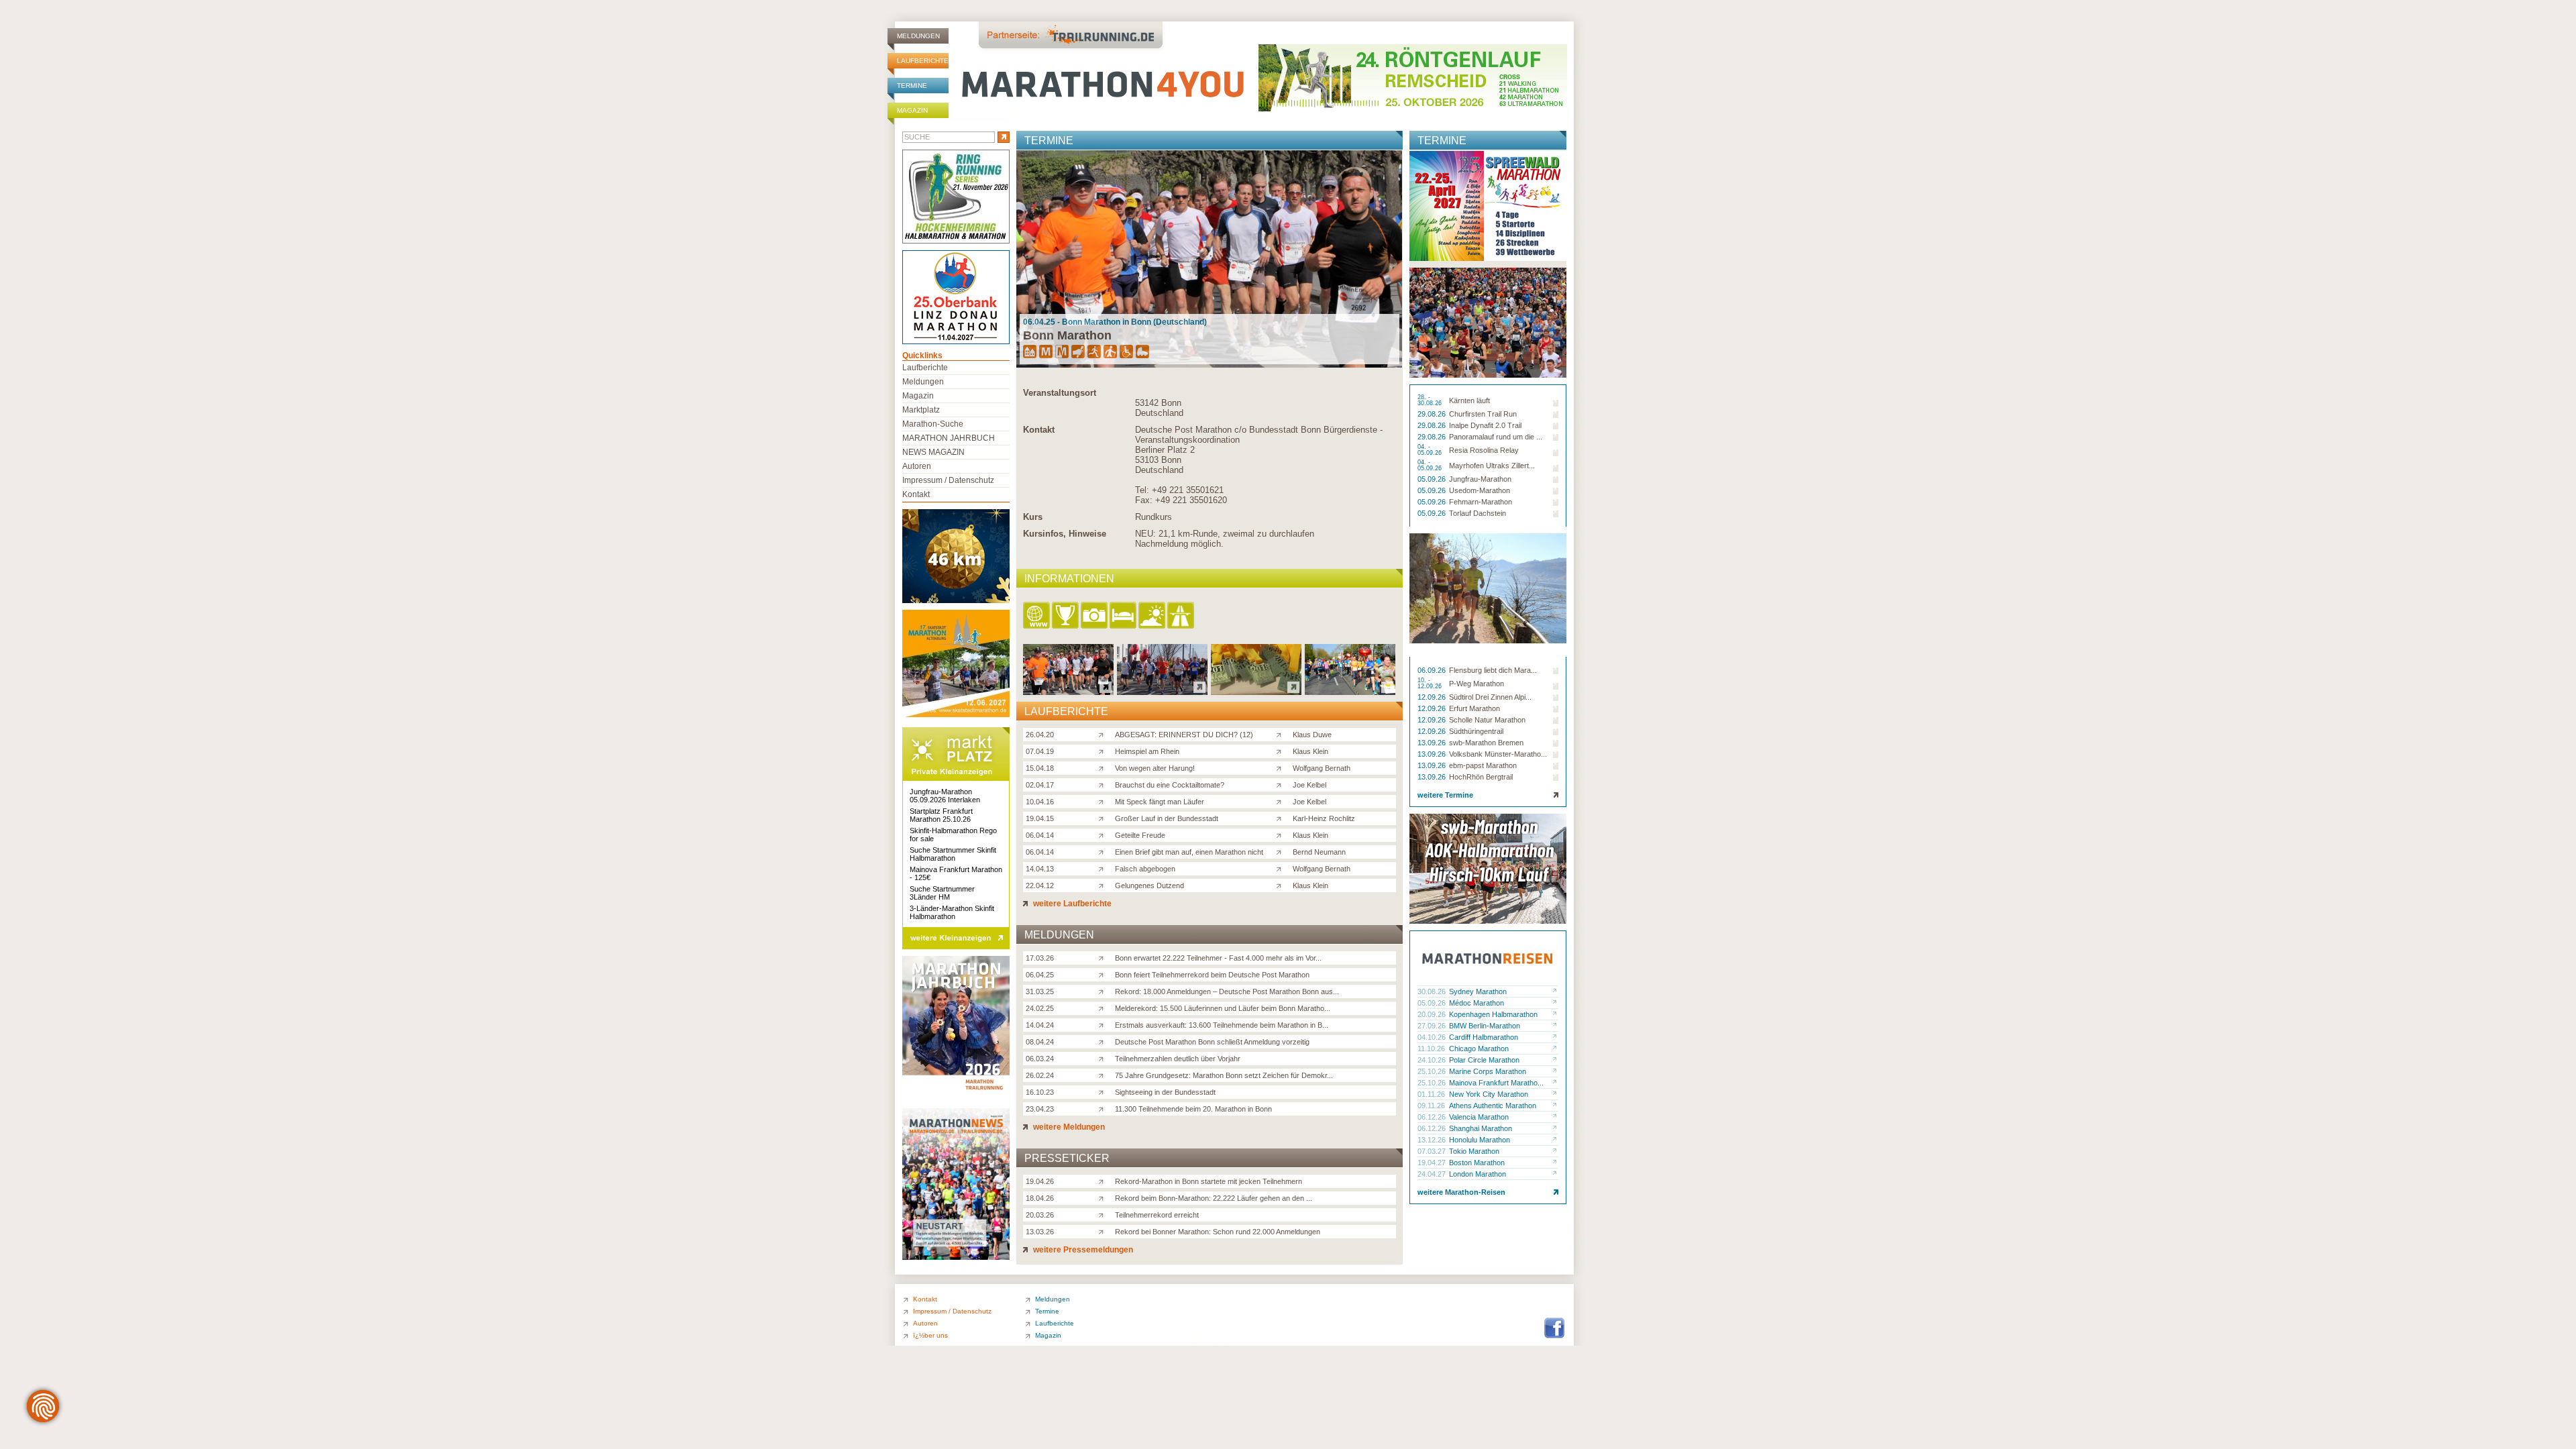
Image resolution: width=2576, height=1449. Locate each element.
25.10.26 (1433, 1071)
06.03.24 (1040, 1059)
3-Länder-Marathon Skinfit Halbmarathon (952, 912)
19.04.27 (1433, 1163)
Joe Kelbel (1309, 785)
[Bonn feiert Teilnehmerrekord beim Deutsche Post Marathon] (1104, 974)
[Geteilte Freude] (1104, 835)
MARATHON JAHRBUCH (949, 438)
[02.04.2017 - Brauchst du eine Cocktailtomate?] (1350, 691)
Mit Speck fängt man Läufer (1160, 802)
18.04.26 (1040, 1198)
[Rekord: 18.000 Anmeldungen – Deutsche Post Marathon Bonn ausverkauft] (1104, 991)
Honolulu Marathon (1480, 1140)
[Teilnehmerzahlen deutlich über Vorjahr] (1104, 1058)
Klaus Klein (1310, 751)
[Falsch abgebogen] (1104, 868)
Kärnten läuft (1469, 400)
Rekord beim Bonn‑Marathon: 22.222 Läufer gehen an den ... (1214, 1198)
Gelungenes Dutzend (1149, 885)
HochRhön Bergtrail (1481, 777)
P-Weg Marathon (1477, 684)
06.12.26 (1433, 1117)
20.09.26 (1433, 1014)
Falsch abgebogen (1145, 869)
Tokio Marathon (1474, 1151)
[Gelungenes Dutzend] (1104, 885)
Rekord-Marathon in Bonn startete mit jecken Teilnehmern (1209, 1181)
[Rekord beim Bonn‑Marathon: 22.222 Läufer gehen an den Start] (1104, 1197)
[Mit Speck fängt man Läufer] (1104, 801)
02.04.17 (1040, 785)
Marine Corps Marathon (1488, 1071)
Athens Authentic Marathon (1493, 1106)
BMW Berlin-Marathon (1485, 1026)
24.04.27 (1433, 1174)
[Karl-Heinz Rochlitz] (1282, 818)
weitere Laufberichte (1071, 904)
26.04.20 (1040, 735)
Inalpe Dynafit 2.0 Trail (1485, 425)
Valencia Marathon (1479, 1117)
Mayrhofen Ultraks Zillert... (1492, 466)
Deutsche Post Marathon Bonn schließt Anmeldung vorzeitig (1212, 1042)
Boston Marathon (1477, 1163)
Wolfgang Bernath (1322, 768)
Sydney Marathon (1478, 991)
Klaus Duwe (1312, 735)
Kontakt (1039, 430)
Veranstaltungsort (1060, 393)
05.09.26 (1433, 479)
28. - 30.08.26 (1431, 400)
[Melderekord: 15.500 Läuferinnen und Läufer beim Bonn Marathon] (1104, 1008)
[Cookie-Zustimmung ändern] (43, 1406)
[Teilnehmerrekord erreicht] (1104, 1214)
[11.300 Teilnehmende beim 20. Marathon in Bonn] (1104, 1108)
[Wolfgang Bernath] (1282, 767)
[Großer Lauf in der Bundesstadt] (1104, 818)
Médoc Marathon (1477, 1003)
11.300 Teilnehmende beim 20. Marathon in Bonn (1193, 1109)
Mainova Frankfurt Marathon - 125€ (956, 873)
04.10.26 (1433, 1037)
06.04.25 (1040, 975)
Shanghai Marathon (1481, 1128)
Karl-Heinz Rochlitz (1324, 818)
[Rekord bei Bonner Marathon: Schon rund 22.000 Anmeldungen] (1104, 1231)
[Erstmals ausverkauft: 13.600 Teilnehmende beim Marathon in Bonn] (1104, 1024)
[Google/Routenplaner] (1182, 616)
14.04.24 (1040, 1025)
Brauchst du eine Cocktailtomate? (1170, 785)
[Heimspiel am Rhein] (1104, 751)
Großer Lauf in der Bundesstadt (1167, 818)
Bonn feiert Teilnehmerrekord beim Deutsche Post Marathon (1212, 975)
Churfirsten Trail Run (1483, 414)
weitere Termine (1445, 795)
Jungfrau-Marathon (1480, 479)
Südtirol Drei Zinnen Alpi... (1490, 697)
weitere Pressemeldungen (1082, 1250)
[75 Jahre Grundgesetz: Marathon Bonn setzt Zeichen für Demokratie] (1104, 1075)
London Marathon (1478, 1174)
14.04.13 (1040, 869)
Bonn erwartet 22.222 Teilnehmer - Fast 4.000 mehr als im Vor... (1218, 958)
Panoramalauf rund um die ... (1496, 437)
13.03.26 (1040, 1232)
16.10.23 (1040, 1092)
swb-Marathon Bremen (1486, 743)
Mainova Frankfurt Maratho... (1496, 1083)
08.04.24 (1040, 1042)
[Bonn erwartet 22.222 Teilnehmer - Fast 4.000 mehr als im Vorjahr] (1104, 957)
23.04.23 (1040, 1109)
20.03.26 (1040, 1215)
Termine (912, 86)
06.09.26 (1433, 670)
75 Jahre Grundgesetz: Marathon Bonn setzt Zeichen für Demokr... (1224, 1075)
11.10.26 (1432, 1049)
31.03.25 (1040, 991)
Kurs (1033, 517)
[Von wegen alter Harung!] (1104, 767)
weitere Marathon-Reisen (1461, 1192)
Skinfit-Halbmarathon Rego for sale (953, 835)
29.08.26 (1433, 414)
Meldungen (918, 36)
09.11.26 (1432, 1106)
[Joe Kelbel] (1282, 784)
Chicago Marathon (1479, 1049)
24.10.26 (1433, 1060)
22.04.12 (1040, 885)
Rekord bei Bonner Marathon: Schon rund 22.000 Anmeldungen (1218, 1232)
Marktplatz (921, 410)
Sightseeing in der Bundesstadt (1165, 1092)
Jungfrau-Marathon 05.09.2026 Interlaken (945, 796)
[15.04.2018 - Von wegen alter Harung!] (1256, 691)
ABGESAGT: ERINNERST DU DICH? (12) (1184, 735)
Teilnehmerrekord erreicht (1157, 1215)
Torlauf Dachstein (1478, 513)
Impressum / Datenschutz (948, 480)
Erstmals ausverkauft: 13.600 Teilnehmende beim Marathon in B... (1222, 1025)
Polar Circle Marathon (1484, 1060)
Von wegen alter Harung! (1155, 768)
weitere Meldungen (1068, 1127)
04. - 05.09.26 (1431, 450)
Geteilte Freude (1140, 835)
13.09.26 (1433, 743)
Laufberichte (923, 61)
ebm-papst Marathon (1483, 765)
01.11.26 (1432, 1094)
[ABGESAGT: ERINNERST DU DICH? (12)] (1104, 734)
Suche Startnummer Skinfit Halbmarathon (953, 854)
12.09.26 (1433, 697)
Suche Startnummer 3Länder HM (942, 893)
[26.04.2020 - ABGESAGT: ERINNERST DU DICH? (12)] (1068, 691)
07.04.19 (1040, 751)
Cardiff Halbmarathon (1484, 1037)
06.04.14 (1040, 835)
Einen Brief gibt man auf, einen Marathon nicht (1189, 852)
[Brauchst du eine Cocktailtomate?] (1104, 784)
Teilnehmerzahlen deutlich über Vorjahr (1178, 1059)
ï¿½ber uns (930, 1335)
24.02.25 (1040, 1008)
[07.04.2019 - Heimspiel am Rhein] (1162, 691)
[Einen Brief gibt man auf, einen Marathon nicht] (1104, 851)
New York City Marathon (1489, 1094)
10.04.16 (1040, 802)
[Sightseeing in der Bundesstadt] (1104, 1091)
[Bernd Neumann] (1282, 851)
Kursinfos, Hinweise (1065, 534)
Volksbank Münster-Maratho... (1498, 754)
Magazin (912, 110)
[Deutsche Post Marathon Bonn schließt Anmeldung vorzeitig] (1104, 1041)
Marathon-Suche (933, 424)
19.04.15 (1040, 818)
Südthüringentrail (1476, 731)
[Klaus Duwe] (1282, 734)
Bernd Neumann (1319, 852)
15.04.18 (1040, 768)
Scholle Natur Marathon (1487, 720)
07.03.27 (1433, 1151)
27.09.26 (1433, 1026)
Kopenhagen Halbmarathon (1493, 1014)
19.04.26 (1040, 1181)
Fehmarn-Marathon (1481, 502)
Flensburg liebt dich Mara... (1493, 670)
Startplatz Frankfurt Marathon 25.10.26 (941, 815)
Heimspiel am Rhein (1147, 751)
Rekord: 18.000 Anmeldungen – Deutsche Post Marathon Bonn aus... (1227, 991)
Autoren (917, 466)
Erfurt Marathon (1474, 708)
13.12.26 (1433, 1140)
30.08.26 (1433, 991)
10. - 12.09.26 (1431, 684)
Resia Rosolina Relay (1484, 450)
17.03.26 (1040, 958)
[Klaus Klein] (1282, 751)
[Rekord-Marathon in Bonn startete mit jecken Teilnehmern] (1104, 1181)
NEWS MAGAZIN (933, 452)
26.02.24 (1040, 1075)
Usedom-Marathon (1480, 490)
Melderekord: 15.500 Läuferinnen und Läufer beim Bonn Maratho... (1223, 1008)
